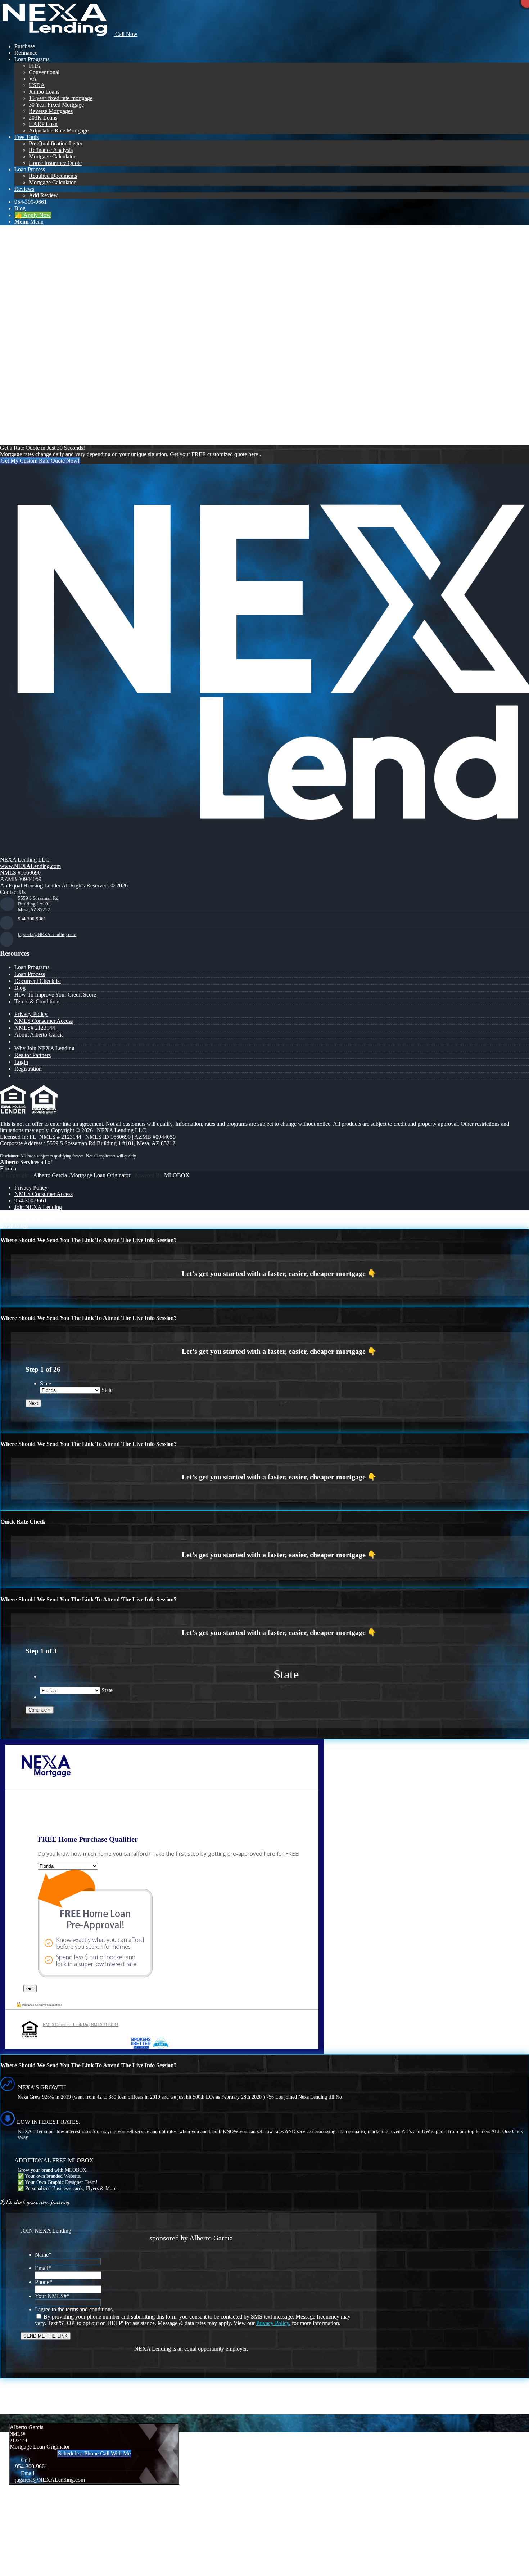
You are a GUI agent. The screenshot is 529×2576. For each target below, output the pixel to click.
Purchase (25, 410)
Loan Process (30, 974)
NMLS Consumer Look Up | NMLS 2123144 (81, 2024)
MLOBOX (177, 1175)
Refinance (26, 416)
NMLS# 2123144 (35, 1028)
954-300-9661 (32, 919)
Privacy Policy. (273, 2323)
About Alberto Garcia (39, 1035)
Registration (28, 1069)
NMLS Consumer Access (44, 1021)
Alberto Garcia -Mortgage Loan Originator (82, 1175)
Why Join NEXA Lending (44, 1048)
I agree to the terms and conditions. (74, 2309)
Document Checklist (38, 981)
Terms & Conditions (37, 1001)
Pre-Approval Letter (37, 397)
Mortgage (25, 384)
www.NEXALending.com (30, 866)
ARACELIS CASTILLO (60, 239)
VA (18, 435)
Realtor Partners (33, 1055)
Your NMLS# (52, 2296)
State (46, 1383)
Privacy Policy (31, 1014)
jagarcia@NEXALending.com (47, 934)
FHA (20, 377)
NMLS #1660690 (20, 873)
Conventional (30, 371)
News (21, 390)
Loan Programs (32, 967)
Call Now (126, 34)
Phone (44, 2282)
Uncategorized (31, 429)
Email (43, 2268)
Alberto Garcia (65, 270)
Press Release (30, 403)
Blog (20, 988)
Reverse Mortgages (36, 422)
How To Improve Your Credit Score (55, 995)
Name (43, 2255)
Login (21, 1062)
